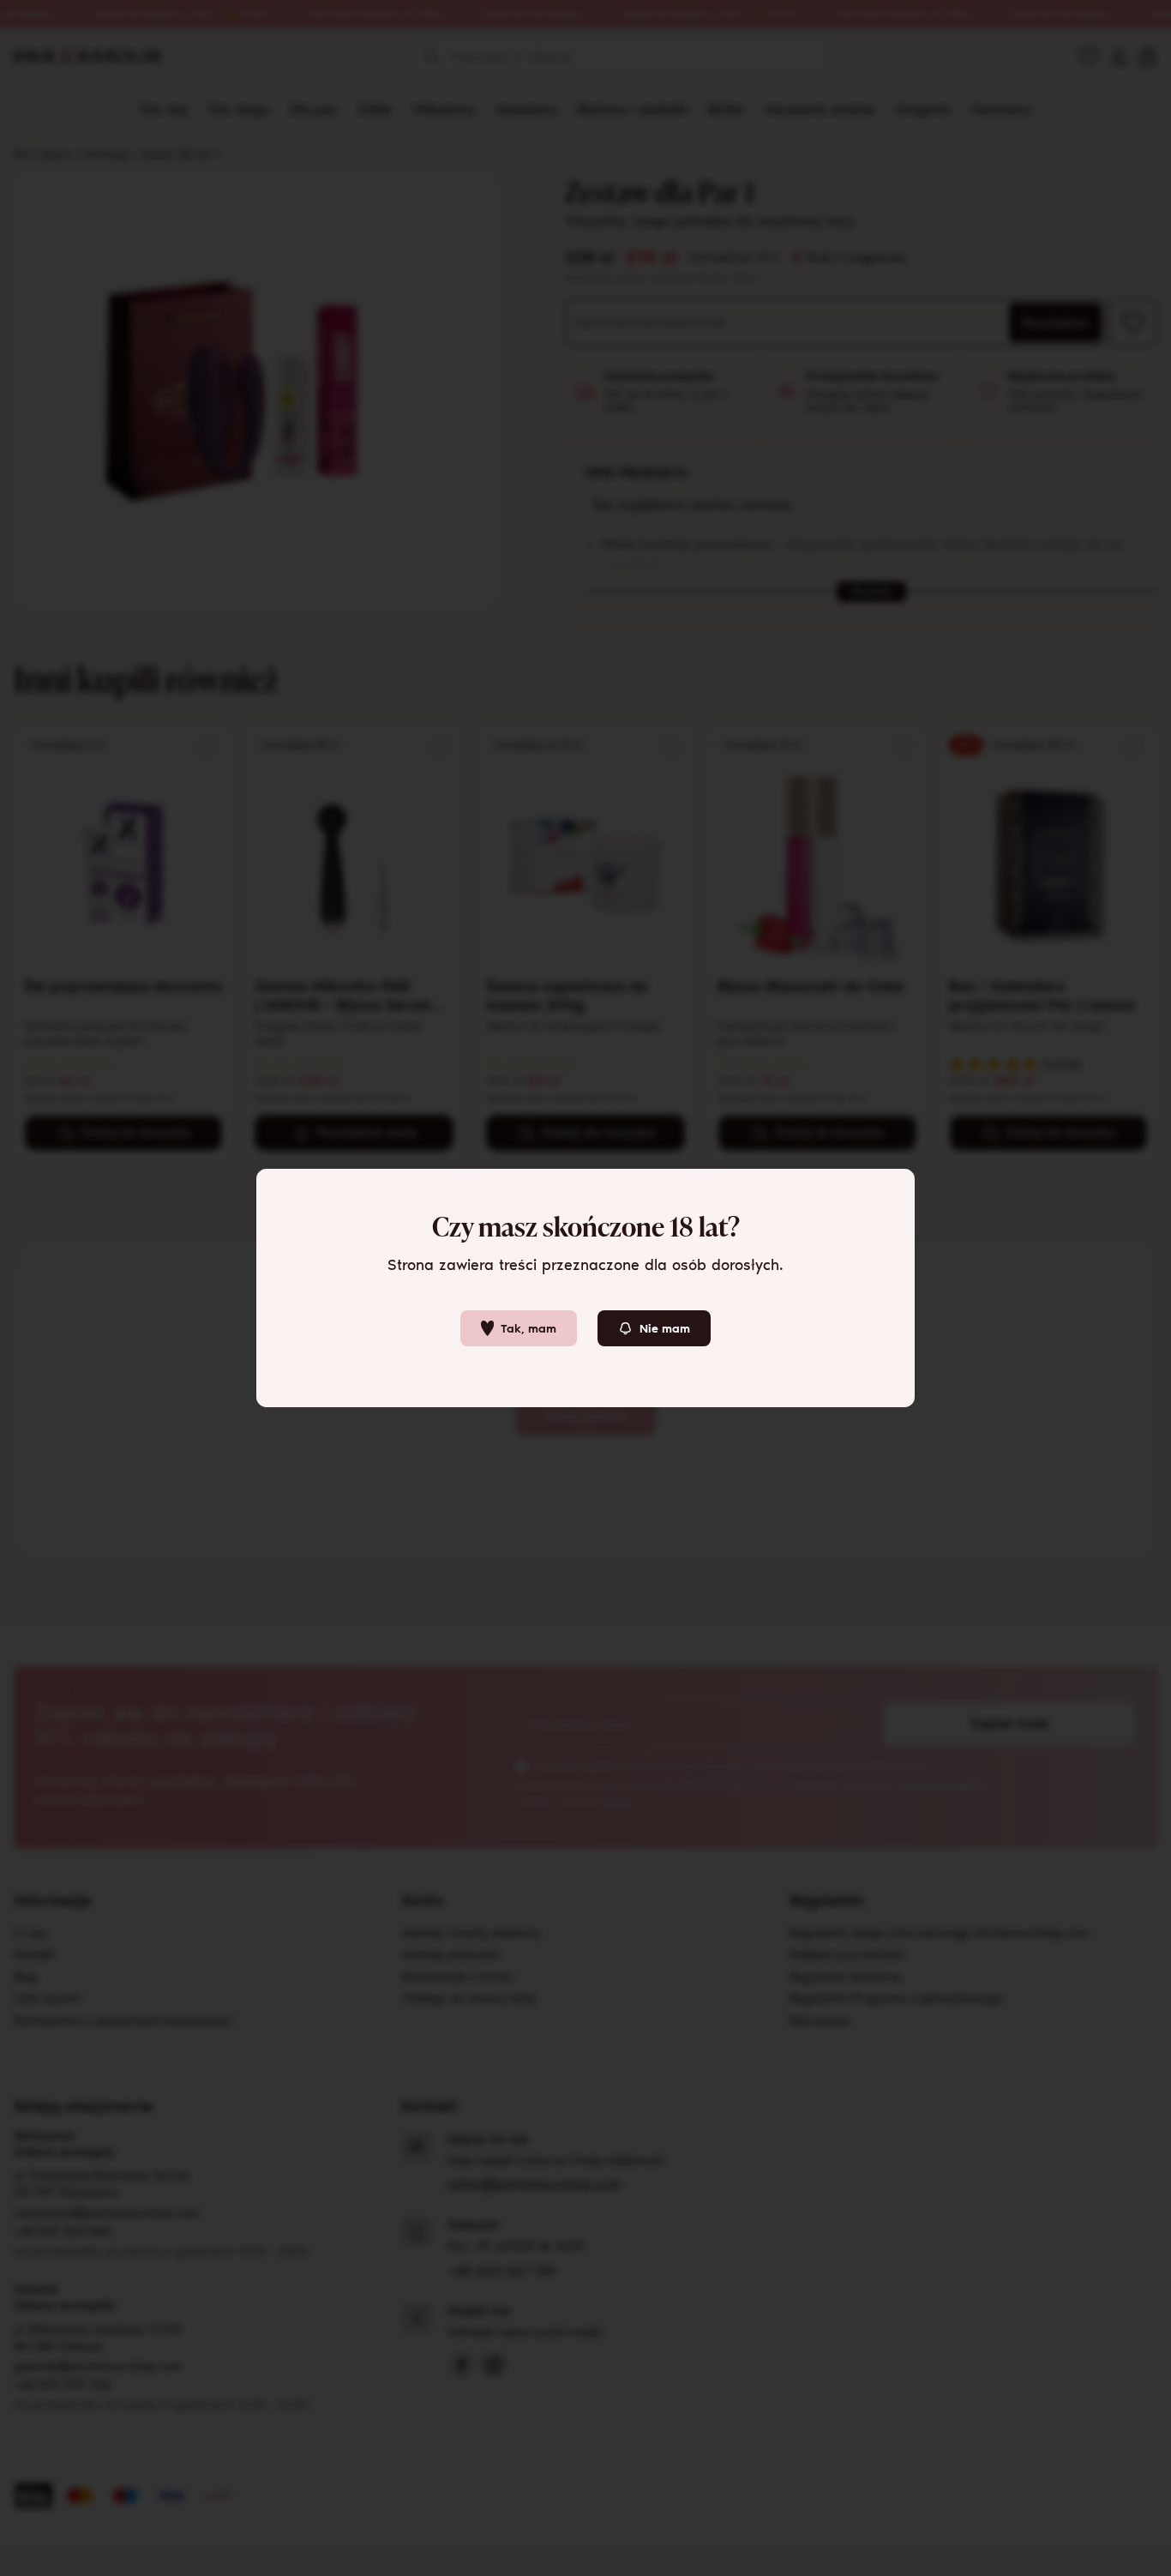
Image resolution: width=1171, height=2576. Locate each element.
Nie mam (665, 1329)
